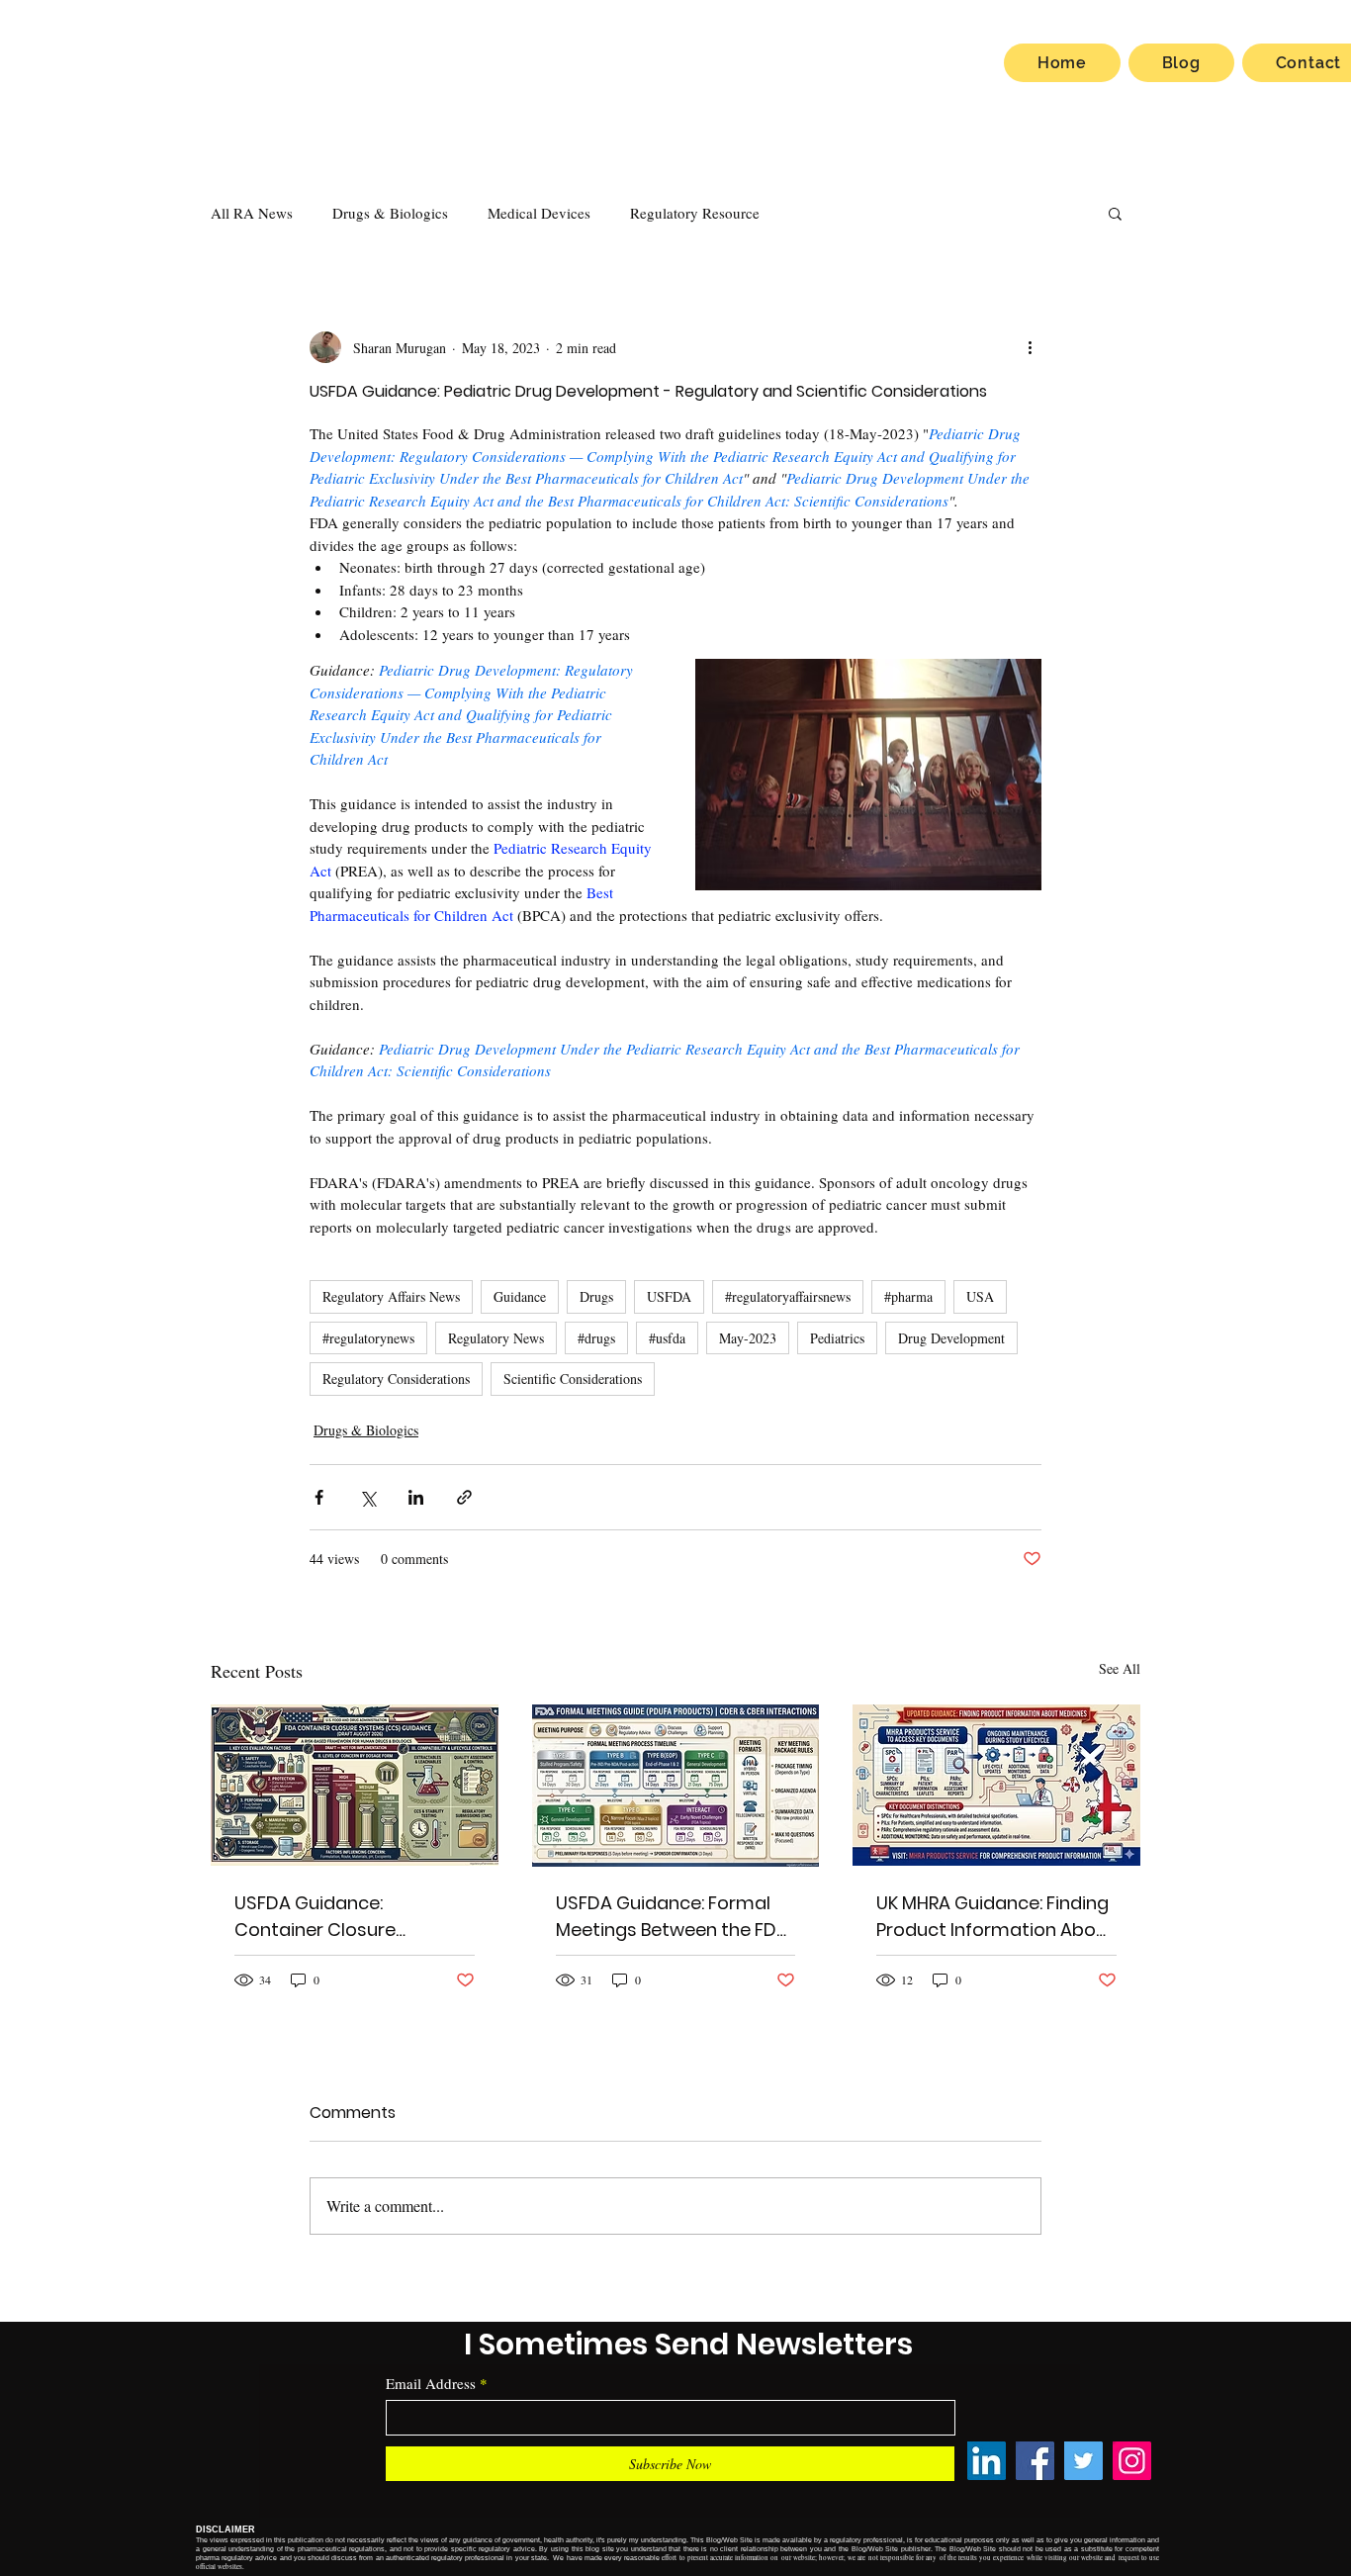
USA (980, 1296)
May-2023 (748, 1338)
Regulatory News (496, 1338)
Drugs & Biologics (390, 213)
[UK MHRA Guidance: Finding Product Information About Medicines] (996, 1785)
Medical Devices (539, 213)
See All (1120, 1668)
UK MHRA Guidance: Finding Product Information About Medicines (995, 1917)
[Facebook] (1035, 2461)
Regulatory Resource (695, 213)
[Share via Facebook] (319, 1497)
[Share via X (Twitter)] (367, 1497)
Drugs (596, 1296)
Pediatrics (837, 1338)
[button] (1115, 213)
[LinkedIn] (987, 2461)
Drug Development (951, 1338)
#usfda (667, 1338)
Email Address (431, 2384)
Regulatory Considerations (396, 1379)
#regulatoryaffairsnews (788, 1296)
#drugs (596, 1338)
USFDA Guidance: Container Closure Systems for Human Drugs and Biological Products (351, 1917)
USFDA (669, 1296)
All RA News (252, 213)
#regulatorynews (368, 1338)
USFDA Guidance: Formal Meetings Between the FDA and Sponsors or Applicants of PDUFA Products (672, 1917)
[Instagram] (1132, 2461)
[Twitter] (1083, 2461)
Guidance (520, 1296)
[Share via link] (464, 1497)
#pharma (908, 1296)
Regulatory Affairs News (391, 1296)
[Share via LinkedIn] (416, 1497)
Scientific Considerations (573, 1379)
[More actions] (1030, 347)
